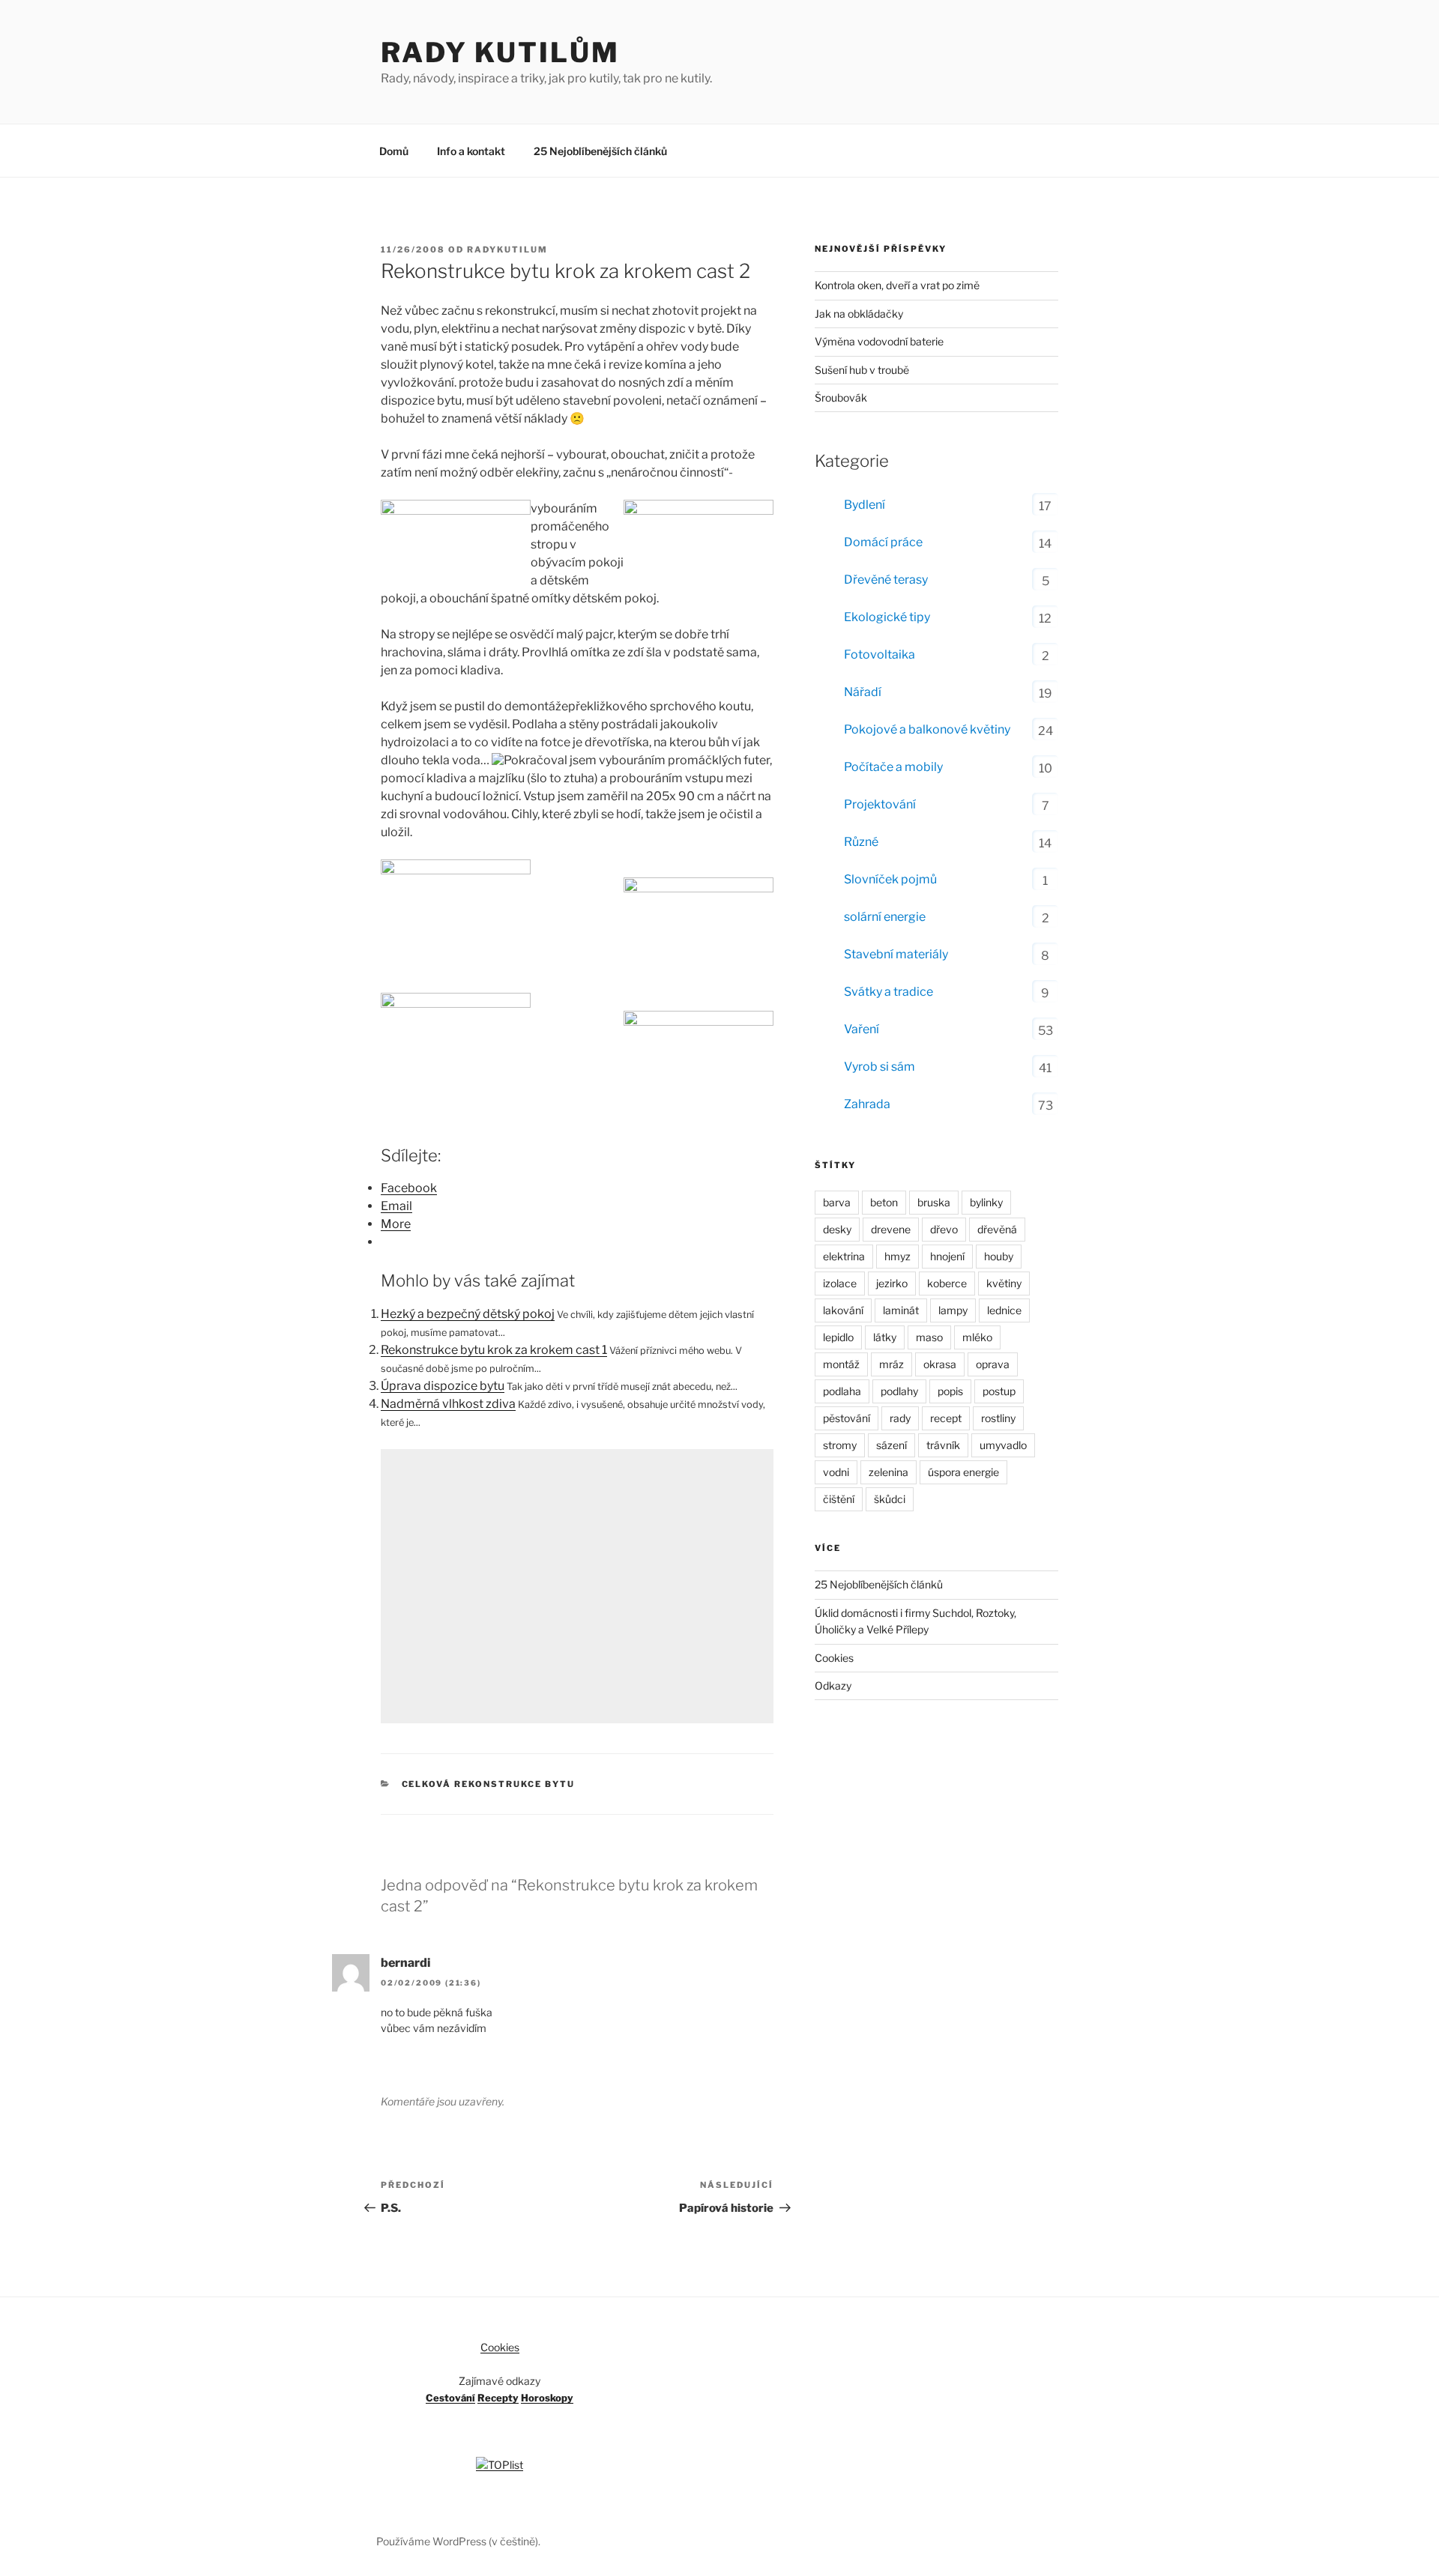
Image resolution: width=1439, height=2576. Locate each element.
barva (837, 1202)
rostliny (998, 1418)
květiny (1004, 1283)
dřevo (944, 1229)
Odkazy (833, 1685)
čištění (839, 1499)
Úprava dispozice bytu (443, 1386)
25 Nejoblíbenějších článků (600, 151)
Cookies (834, 1658)
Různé (861, 842)
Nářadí (863, 692)
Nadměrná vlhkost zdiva (448, 1404)
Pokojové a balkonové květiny (927, 729)
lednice (1004, 1310)
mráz (892, 1364)
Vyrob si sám (880, 1067)
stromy (840, 1445)
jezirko (892, 1283)
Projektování (880, 804)
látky (885, 1337)
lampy (953, 1310)
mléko (977, 1337)
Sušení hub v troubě (862, 370)
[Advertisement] (577, 1586)
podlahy (899, 1391)
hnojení (947, 1256)
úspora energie (963, 1472)
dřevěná (997, 1229)
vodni (836, 1472)
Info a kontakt (471, 151)
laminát (901, 1310)
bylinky (986, 1202)
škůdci (890, 1499)
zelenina (889, 1472)
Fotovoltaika (880, 654)
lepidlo (838, 1337)
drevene (891, 1229)
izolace (840, 1283)
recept (946, 1418)
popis (950, 1391)
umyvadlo (1003, 1445)
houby (999, 1256)
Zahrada (867, 1104)
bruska (934, 1202)
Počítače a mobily (893, 767)
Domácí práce (883, 542)
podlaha (842, 1391)
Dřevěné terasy (886, 580)
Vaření (862, 1029)
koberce (947, 1283)
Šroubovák (841, 397)
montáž (841, 1364)
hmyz (898, 1256)
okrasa (940, 1364)
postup (999, 1391)
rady (900, 1418)
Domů (394, 151)
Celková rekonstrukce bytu (489, 1784)
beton (884, 1202)
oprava (993, 1364)
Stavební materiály (896, 954)
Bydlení (865, 505)
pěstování (847, 1418)
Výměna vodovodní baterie (879, 341)
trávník (943, 1445)
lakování (843, 1310)
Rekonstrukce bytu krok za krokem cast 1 (494, 1350)
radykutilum (507, 250)
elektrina (844, 1256)
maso (929, 1337)
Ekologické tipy (887, 617)
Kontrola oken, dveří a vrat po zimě (897, 285)
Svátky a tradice (889, 992)
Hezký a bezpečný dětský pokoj (468, 1314)
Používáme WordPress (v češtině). (458, 2541)
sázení (892, 1445)
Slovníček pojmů (890, 879)
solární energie (885, 917)
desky (837, 1229)
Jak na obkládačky (859, 314)
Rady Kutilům (500, 52)
